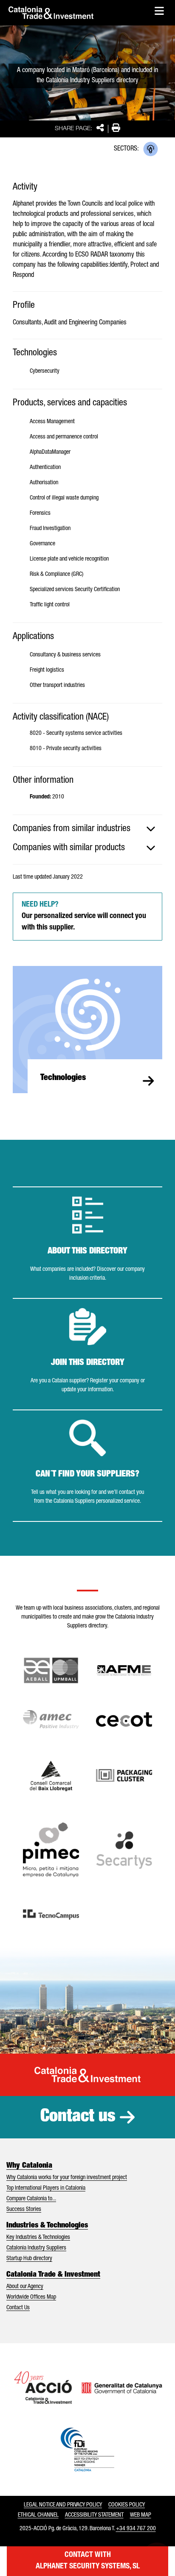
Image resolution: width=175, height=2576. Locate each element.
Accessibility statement (94, 2515)
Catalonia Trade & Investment (53, 2275)
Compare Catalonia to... (31, 2199)
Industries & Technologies (47, 2226)
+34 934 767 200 (136, 2529)
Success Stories (24, 2210)
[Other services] (151, 149)
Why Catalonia (29, 2166)
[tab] (87, 829)
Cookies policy (127, 2505)
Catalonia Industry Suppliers (36, 2248)
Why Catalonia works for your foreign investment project (67, 2178)
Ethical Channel (38, 2515)
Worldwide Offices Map (31, 2297)
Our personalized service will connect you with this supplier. (84, 916)
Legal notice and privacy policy (63, 2505)
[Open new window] (51, 1776)
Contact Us (18, 2308)
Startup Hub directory (29, 2259)
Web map (141, 2515)
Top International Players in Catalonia (46, 2188)
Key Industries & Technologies (38, 2238)
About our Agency (25, 2287)
